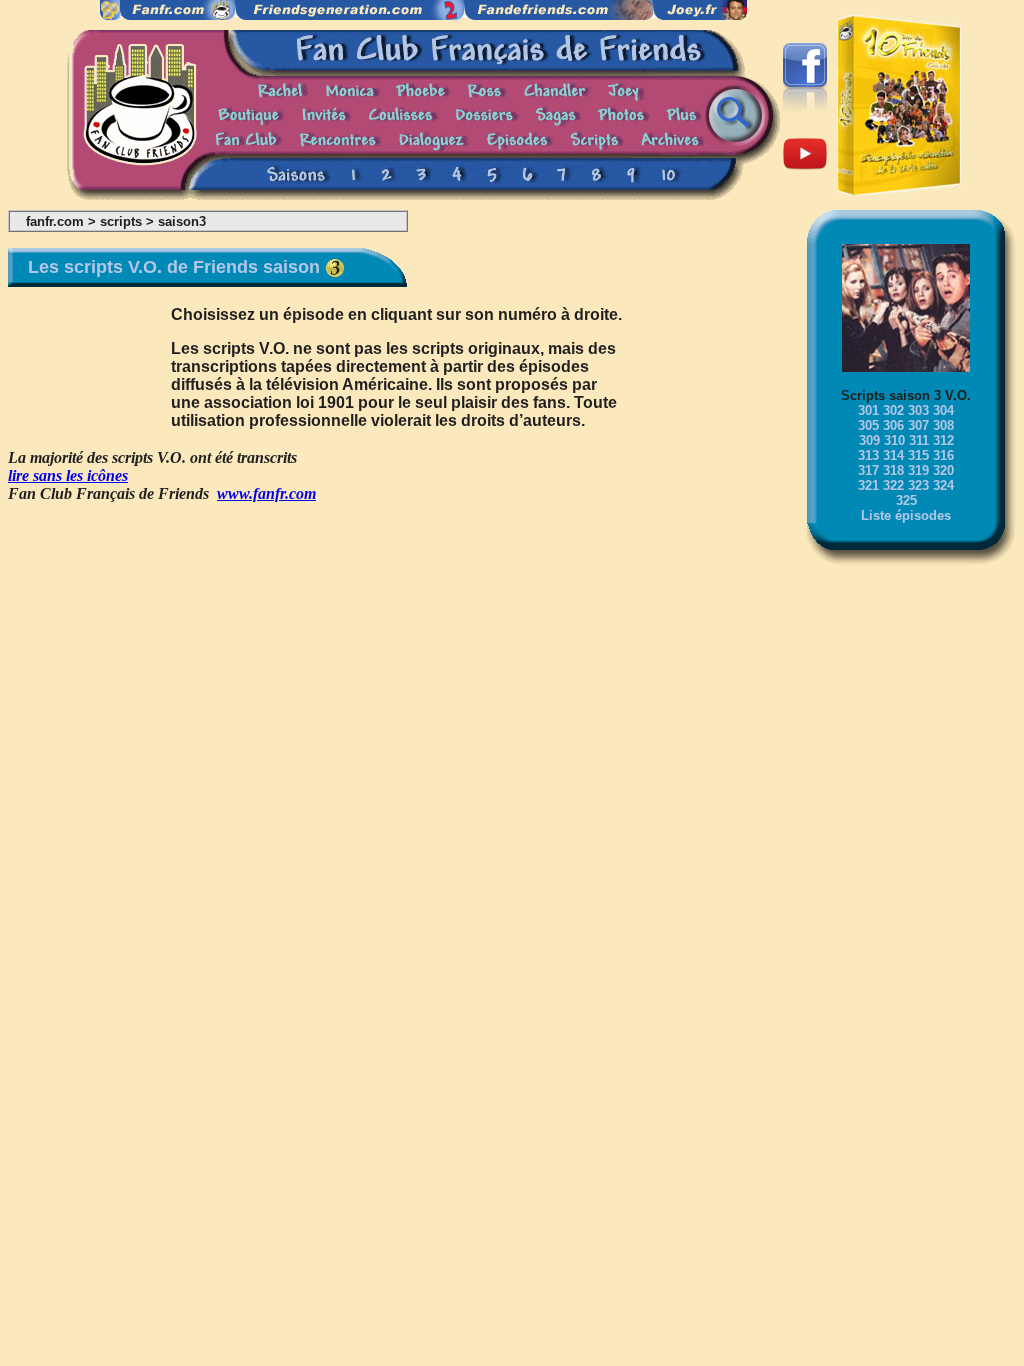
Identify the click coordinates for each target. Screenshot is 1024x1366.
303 (918, 410)
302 (893, 410)
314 (893, 455)
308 (943, 425)
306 (893, 425)
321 (868, 485)
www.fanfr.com (266, 493)
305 (868, 425)
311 (919, 440)
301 (868, 410)
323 (918, 485)
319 (918, 470)
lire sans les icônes (68, 475)
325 (906, 500)
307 (918, 425)
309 (869, 440)
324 (943, 485)
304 (943, 410)
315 (918, 455)
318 (893, 470)
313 (868, 455)
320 (943, 470)
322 (893, 485)
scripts (121, 221)
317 (868, 470)
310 (894, 440)
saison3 (182, 221)
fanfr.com (55, 221)
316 (943, 455)
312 (943, 440)
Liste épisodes (906, 515)
